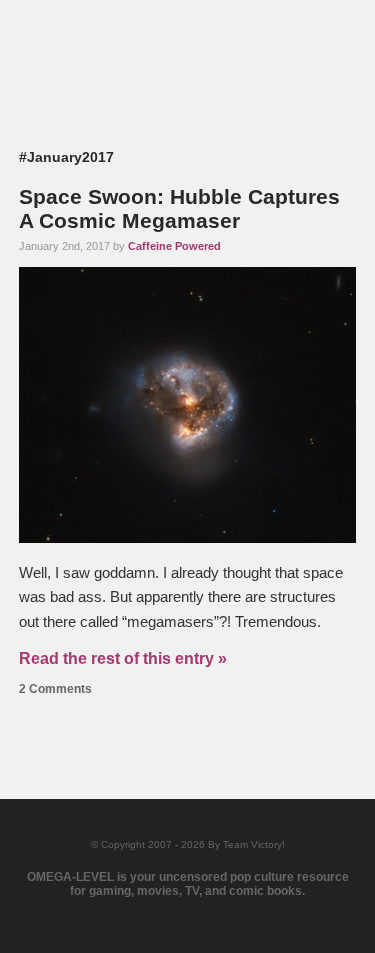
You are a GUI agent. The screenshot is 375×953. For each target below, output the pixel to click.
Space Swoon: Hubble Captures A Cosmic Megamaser (179, 208)
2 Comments (55, 689)
